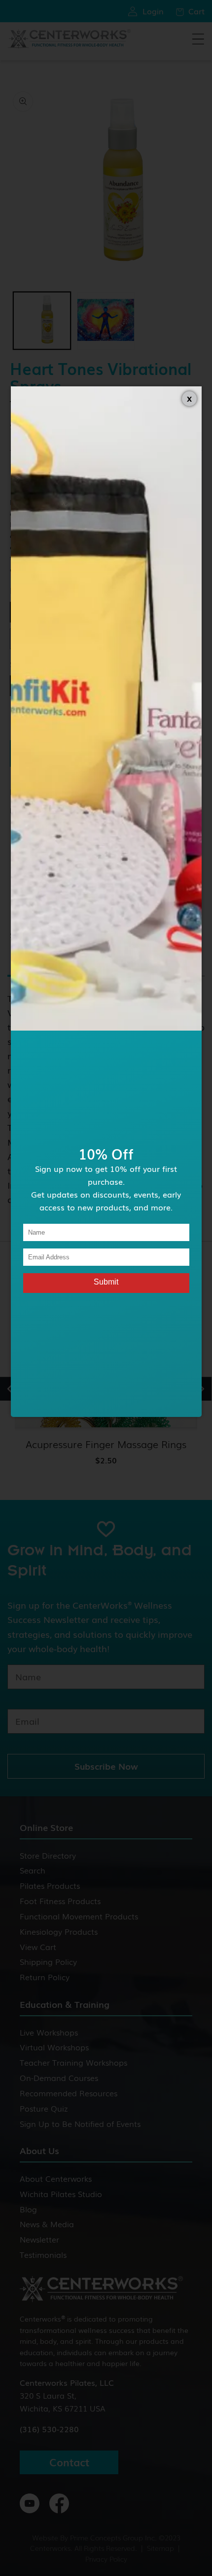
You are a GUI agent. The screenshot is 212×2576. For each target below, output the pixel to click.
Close (189, 399)
